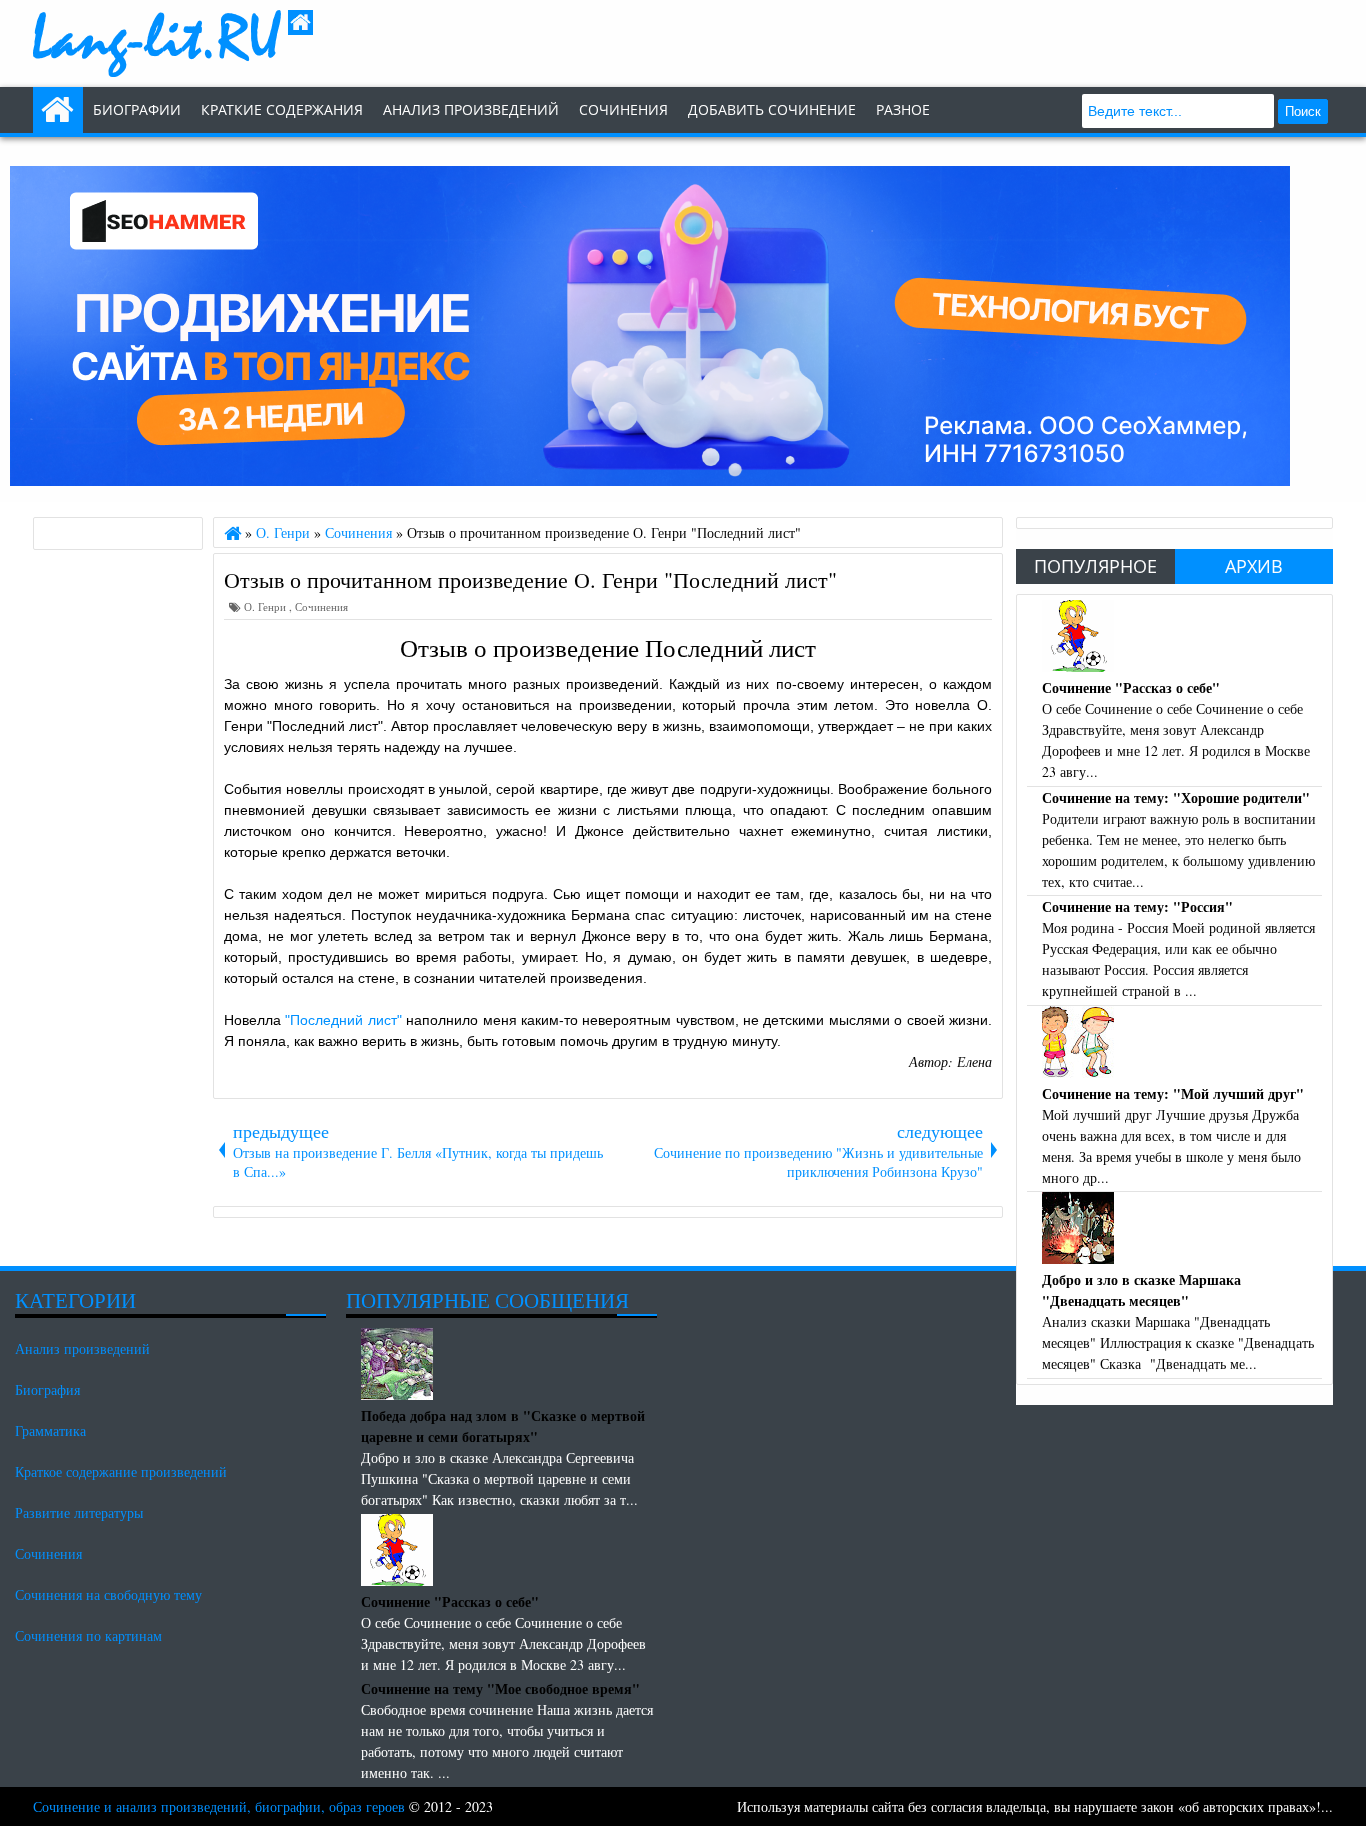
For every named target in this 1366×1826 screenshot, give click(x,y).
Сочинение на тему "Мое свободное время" (500, 1688)
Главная (58, 110)
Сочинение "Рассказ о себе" (1131, 687)
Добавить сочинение (772, 109)
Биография (47, 1389)
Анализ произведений (471, 109)
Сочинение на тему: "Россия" (1137, 906)
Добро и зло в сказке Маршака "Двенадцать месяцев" (1141, 1290)
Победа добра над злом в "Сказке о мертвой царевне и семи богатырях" (503, 1426)
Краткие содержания (282, 109)
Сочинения (321, 606)
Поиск (1303, 111)
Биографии (137, 109)
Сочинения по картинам (88, 1635)
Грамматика (50, 1430)
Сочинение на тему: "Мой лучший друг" (1173, 1093)
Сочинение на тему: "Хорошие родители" (1176, 797)
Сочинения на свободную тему (108, 1594)
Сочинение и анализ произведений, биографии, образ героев (219, 1806)
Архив (1254, 566)
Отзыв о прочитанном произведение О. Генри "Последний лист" (530, 579)
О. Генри (266, 606)
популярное (1095, 566)
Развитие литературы (79, 1512)
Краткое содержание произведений (121, 1471)
